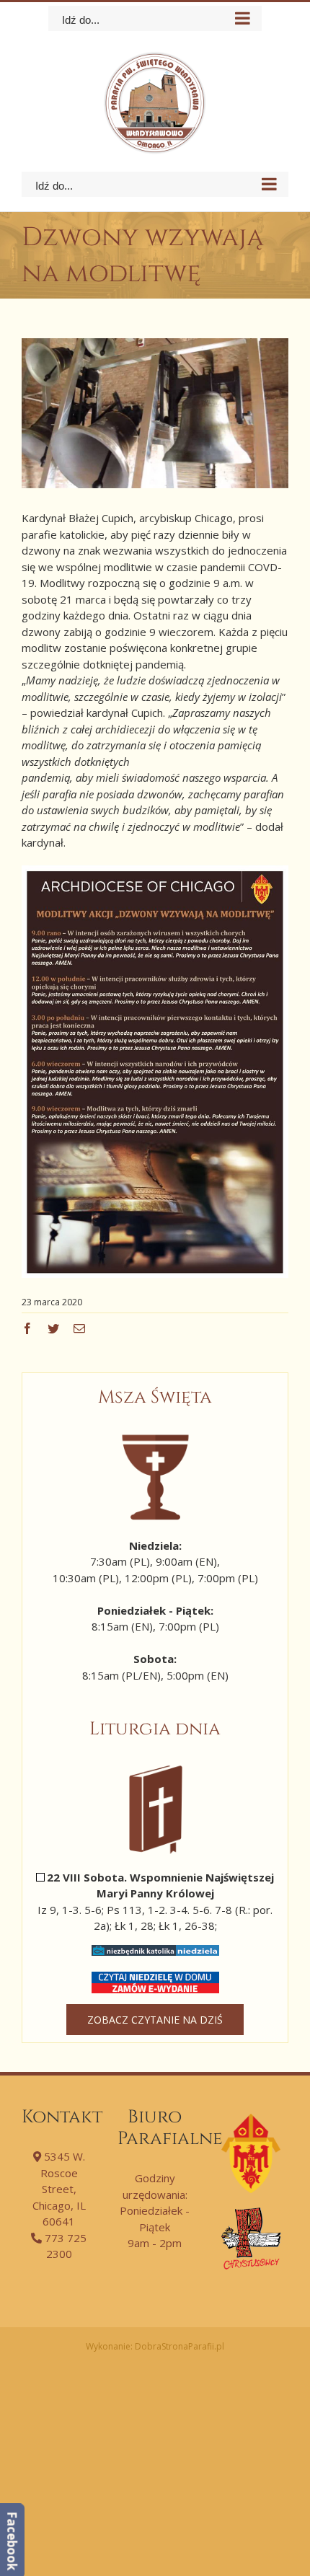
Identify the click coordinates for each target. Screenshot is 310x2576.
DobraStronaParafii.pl (180, 2346)
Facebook (12, 2541)
